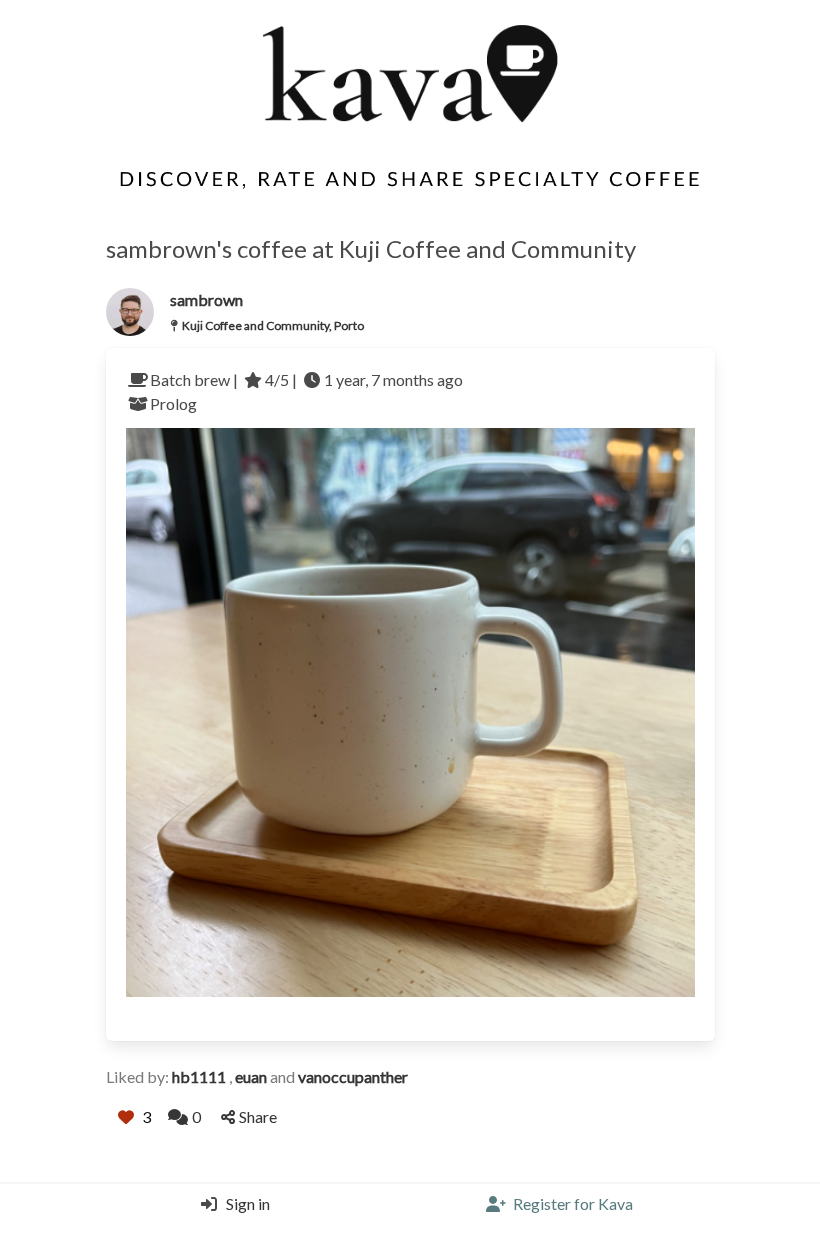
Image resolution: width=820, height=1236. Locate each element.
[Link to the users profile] (130, 312)
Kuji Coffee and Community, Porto (273, 325)
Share (258, 1116)
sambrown (206, 299)
